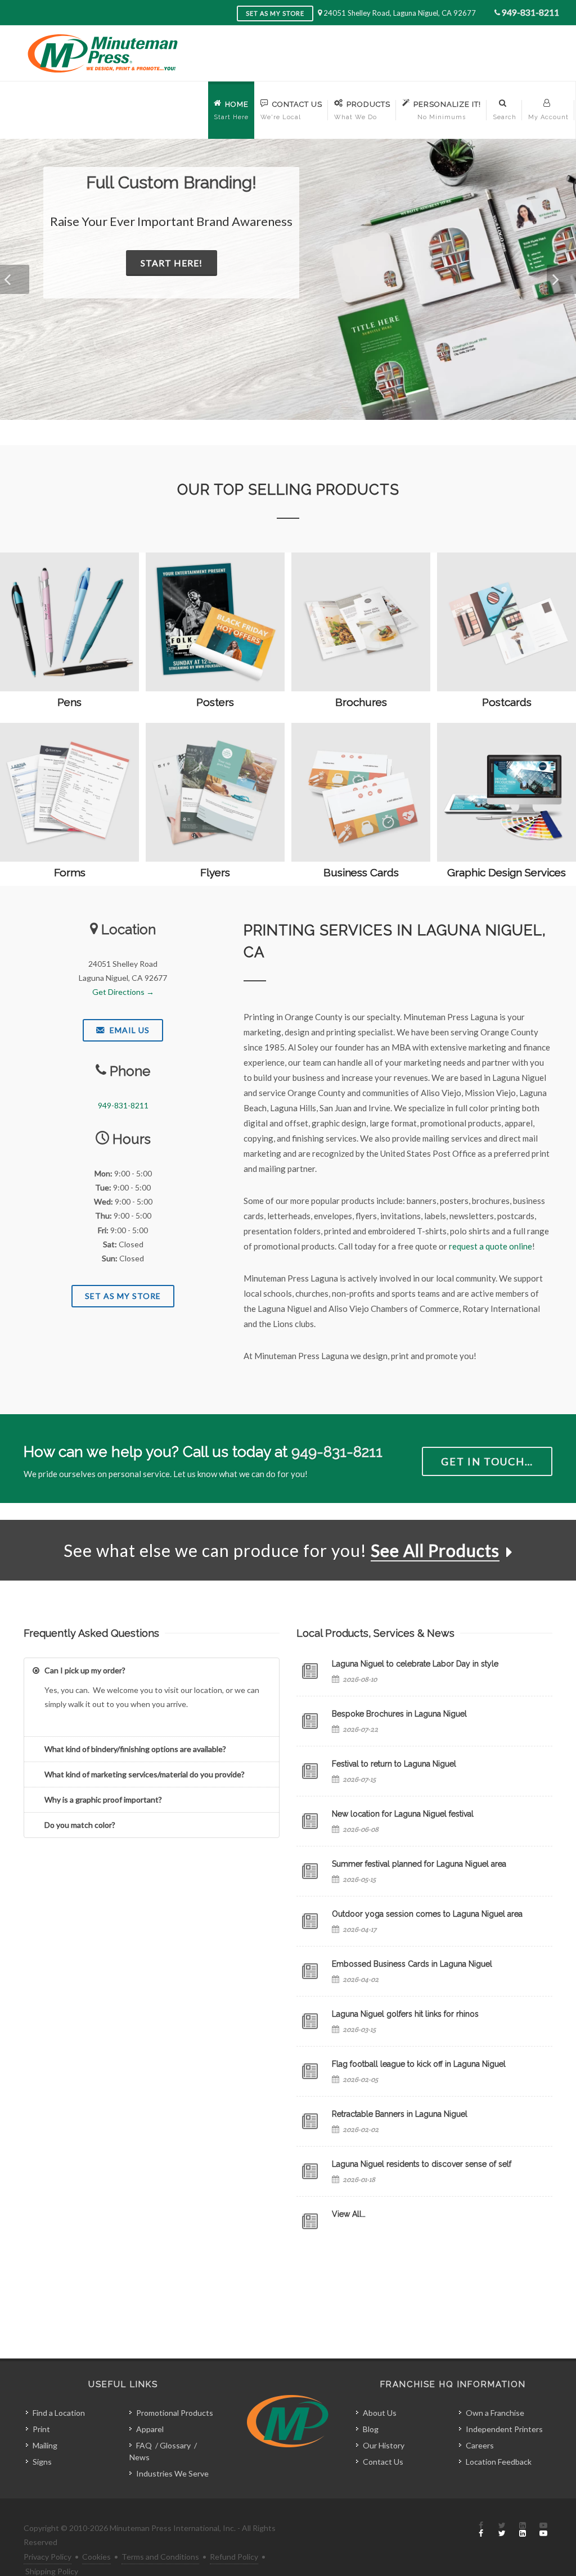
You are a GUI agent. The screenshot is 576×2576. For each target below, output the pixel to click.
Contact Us (383, 2462)
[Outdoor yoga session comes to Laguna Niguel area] (310, 1921)
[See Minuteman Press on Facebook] (481, 2530)
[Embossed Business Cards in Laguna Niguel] (310, 1971)
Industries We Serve (172, 2473)
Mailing (45, 2445)
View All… (349, 2214)
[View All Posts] (310, 2221)
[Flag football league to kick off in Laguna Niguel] (310, 2071)
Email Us (129, 1030)
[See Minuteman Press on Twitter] (502, 2530)
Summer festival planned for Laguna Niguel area (419, 1864)
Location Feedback (499, 2462)
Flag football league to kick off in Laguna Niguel (419, 2064)
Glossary (175, 2445)
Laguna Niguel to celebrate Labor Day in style (415, 1664)
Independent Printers (504, 2429)
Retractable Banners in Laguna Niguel (400, 2114)
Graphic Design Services (507, 872)
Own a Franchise (495, 2413)
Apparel (150, 2429)
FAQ (144, 2445)
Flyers (215, 872)
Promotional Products (175, 2413)
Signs (42, 2462)
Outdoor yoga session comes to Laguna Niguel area (427, 1914)
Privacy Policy (48, 2557)
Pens (69, 702)
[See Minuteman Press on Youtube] (543, 2530)
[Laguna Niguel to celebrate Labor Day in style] (310, 1671)
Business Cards (361, 872)
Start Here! (172, 263)
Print (41, 2429)
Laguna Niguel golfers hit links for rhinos (405, 2014)
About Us (380, 2413)
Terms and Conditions (160, 2557)
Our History (384, 2445)
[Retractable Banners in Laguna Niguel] (310, 2121)
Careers (480, 2445)
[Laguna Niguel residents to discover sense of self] (310, 2171)
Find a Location (59, 2413)
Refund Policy (234, 2557)
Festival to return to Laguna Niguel (394, 1764)
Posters (215, 702)
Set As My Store (123, 1296)
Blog (371, 2429)
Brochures (361, 702)
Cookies (96, 2557)
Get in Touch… (487, 1461)
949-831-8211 (530, 12)
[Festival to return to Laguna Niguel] (310, 1771)
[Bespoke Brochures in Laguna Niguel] (310, 1721)
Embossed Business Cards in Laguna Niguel (412, 1964)
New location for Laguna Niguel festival (403, 1814)
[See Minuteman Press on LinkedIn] (523, 2530)
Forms (70, 872)
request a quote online (490, 1246)
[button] (15, 279)
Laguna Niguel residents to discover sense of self (422, 2164)
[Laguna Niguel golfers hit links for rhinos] (310, 2021)
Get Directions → (123, 992)
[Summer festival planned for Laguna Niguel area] (310, 1871)
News (139, 2457)
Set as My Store (275, 13)
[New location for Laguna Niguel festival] (310, 1821)
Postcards (507, 702)
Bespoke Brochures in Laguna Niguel (399, 1714)
